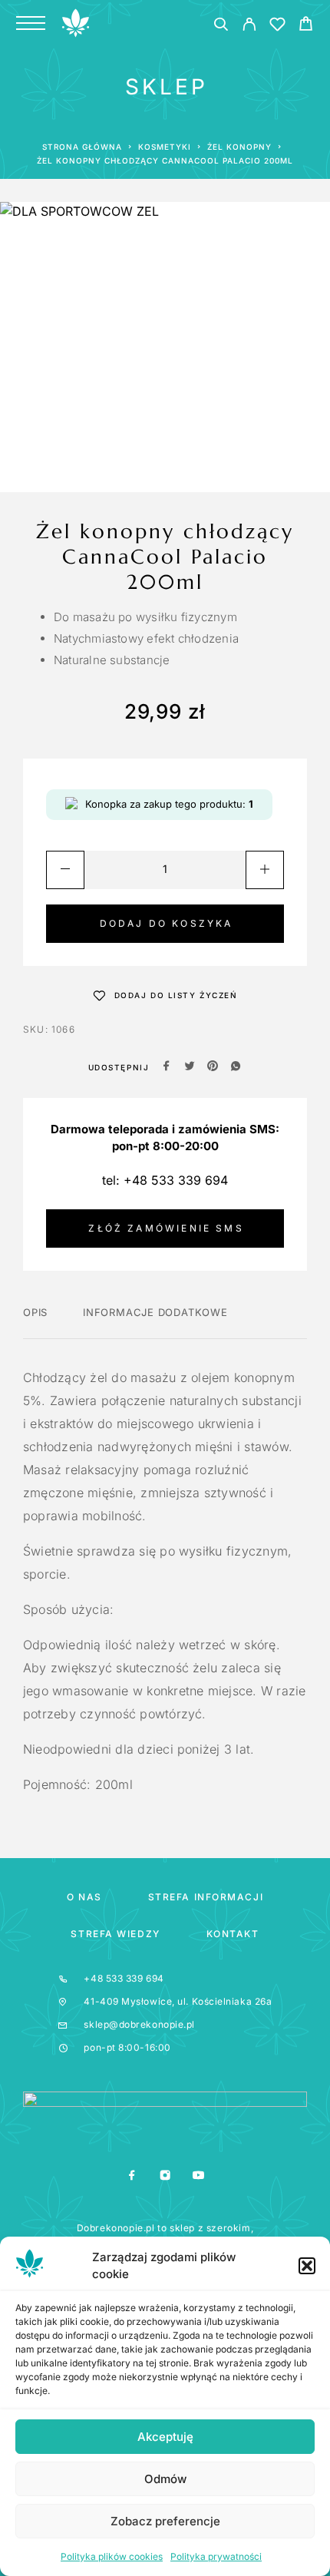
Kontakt (233, 1934)
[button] (307, 2266)
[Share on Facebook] (167, 1067)
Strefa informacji (206, 1897)
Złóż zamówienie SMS (166, 1228)
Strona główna (82, 147)
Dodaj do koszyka (167, 923)
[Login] (249, 26)
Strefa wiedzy (115, 1934)
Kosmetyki (165, 147)
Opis (35, 1312)
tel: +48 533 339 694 (165, 1180)
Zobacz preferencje (165, 2521)
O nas (84, 1897)
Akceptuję (165, 2437)
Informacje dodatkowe (155, 1312)
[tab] (35, 1322)
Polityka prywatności (216, 2556)
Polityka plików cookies (112, 2556)
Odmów (165, 2479)
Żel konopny (239, 147)
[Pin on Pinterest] (213, 1067)
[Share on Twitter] (190, 1067)
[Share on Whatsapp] (236, 1067)
